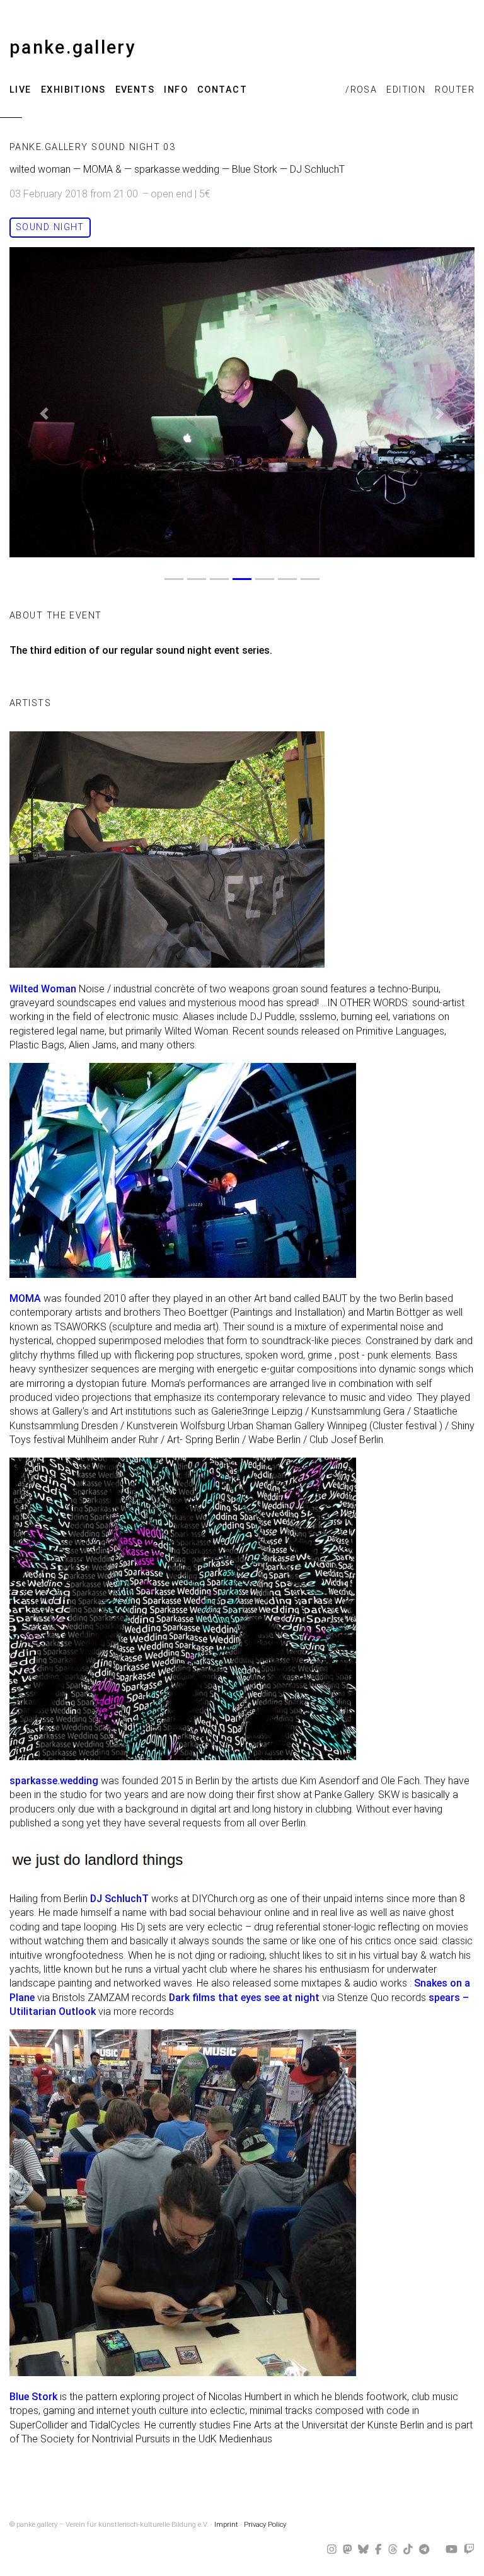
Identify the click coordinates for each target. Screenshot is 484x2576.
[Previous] (44, 414)
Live (20, 90)
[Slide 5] (265, 579)
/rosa (361, 90)
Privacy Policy (265, 2525)
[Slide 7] (310, 579)
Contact (222, 90)
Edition (406, 90)
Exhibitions (73, 90)
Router (455, 90)
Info (176, 90)
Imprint (226, 2525)
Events (135, 90)
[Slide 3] (219, 579)
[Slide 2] (197, 579)
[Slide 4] (242, 579)
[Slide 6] (287, 579)
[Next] (440, 414)
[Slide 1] (174, 579)
